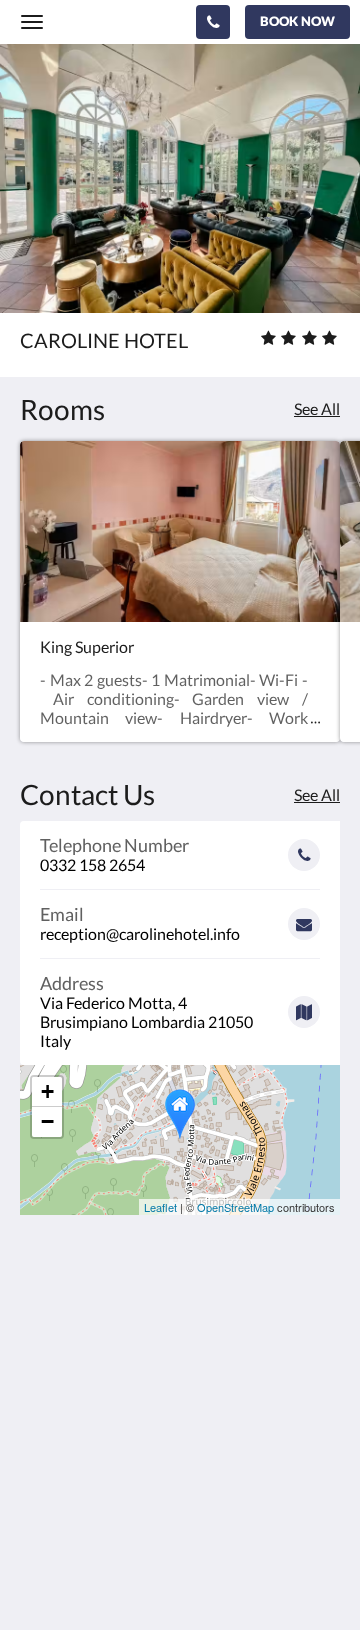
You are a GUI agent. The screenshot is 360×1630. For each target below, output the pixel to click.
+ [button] (47, 1091)
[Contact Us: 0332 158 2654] (213, 22)
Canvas (130, 1575)
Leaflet (160, 1207)
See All (317, 408)
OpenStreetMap (235, 1207)
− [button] (47, 1121)
